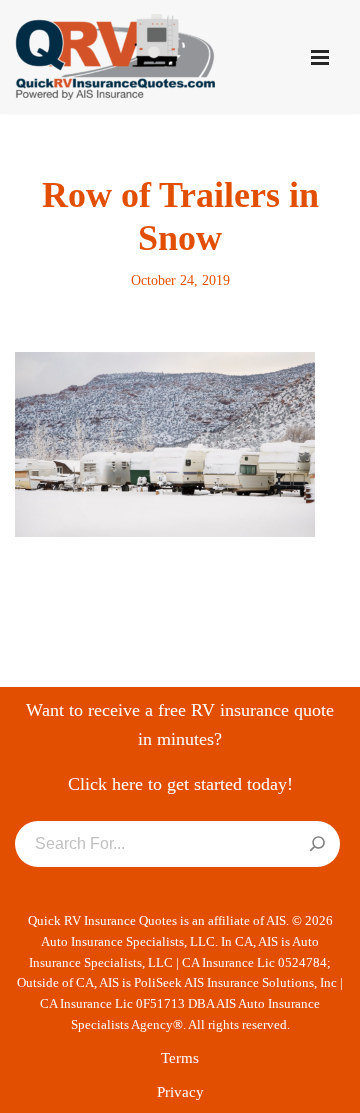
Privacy (180, 1092)
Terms (180, 1058)
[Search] (317, 845)
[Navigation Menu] (320, 57)
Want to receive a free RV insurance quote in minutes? (180, 724)
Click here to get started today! (180, 784)
